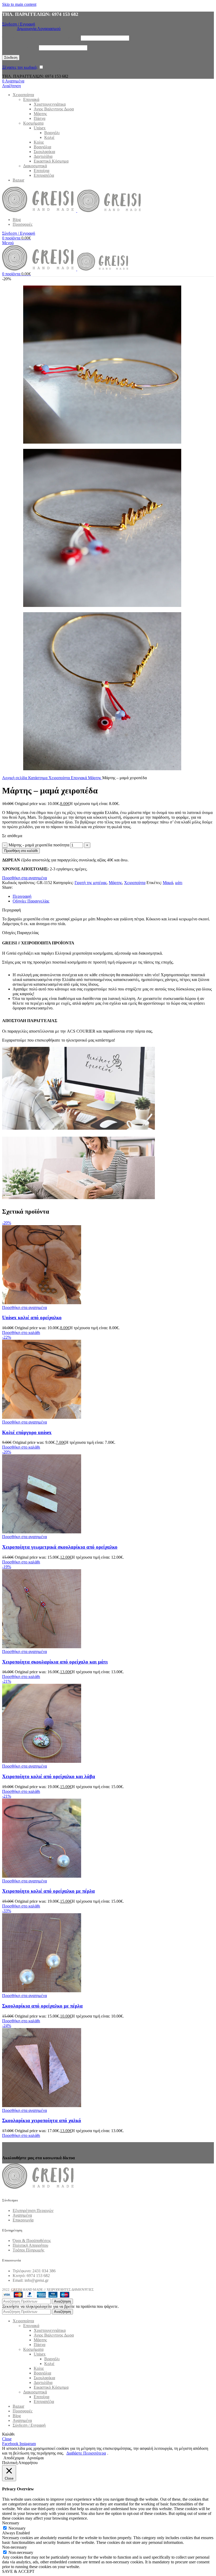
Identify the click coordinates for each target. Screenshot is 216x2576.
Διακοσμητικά (35, 166)
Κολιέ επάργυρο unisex (27, 1432)
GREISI (16, 2290)
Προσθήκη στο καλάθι (21, 851)
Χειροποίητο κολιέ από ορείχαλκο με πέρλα (48, 1891)
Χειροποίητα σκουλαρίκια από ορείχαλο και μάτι (55, 1662)
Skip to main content (19, 4)
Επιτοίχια (41, 171)
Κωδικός (20, 48)
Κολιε (39, 142)
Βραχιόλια (42, 147)
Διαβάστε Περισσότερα (86, 2453)
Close (7, 2439)
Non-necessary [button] (14, 2547)
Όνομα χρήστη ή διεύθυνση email (41, 38)
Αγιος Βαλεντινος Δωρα (54, 109)
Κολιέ (49, 137)
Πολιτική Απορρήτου (30, 2245)
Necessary (17, 2528)
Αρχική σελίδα (15, 778)
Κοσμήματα (33, 123)
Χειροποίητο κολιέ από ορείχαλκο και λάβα (49, 1776)
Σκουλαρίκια (44, 152)
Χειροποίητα (60, 778)
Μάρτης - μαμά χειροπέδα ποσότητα (39, 845)
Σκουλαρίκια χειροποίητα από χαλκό (42, 2120)
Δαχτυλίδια (43, 156)
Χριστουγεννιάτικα (50, 104)
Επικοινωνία (23, 2220)
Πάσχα (40, 118)
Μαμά (168, 883)
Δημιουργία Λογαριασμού (39, 29)
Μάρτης (40, 114)
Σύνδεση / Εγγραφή (29, 2425)
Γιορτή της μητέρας (91, 883)
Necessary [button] (11, 2523)
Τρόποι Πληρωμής (28, 2250)
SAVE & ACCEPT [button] (18, 2571)
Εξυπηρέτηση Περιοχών (33, 2211)
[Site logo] (40, 211)
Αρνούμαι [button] (35, 2458)
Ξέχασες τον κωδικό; (20, 67)
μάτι (179, 883)
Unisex (40, 128)
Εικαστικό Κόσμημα (51, 161)
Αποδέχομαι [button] (14, 2458)
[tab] (22, 896)
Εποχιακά (31, 99)
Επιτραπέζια (44, 175)
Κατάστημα (38, 778)
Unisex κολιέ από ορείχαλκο (32, 1318)
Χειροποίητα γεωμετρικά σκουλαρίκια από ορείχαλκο (60, 1547)
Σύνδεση (11, 58)
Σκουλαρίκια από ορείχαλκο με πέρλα (42, 2006)
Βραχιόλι (52, 133)
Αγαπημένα (22, 2215)
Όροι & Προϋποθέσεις (32, 2241)
